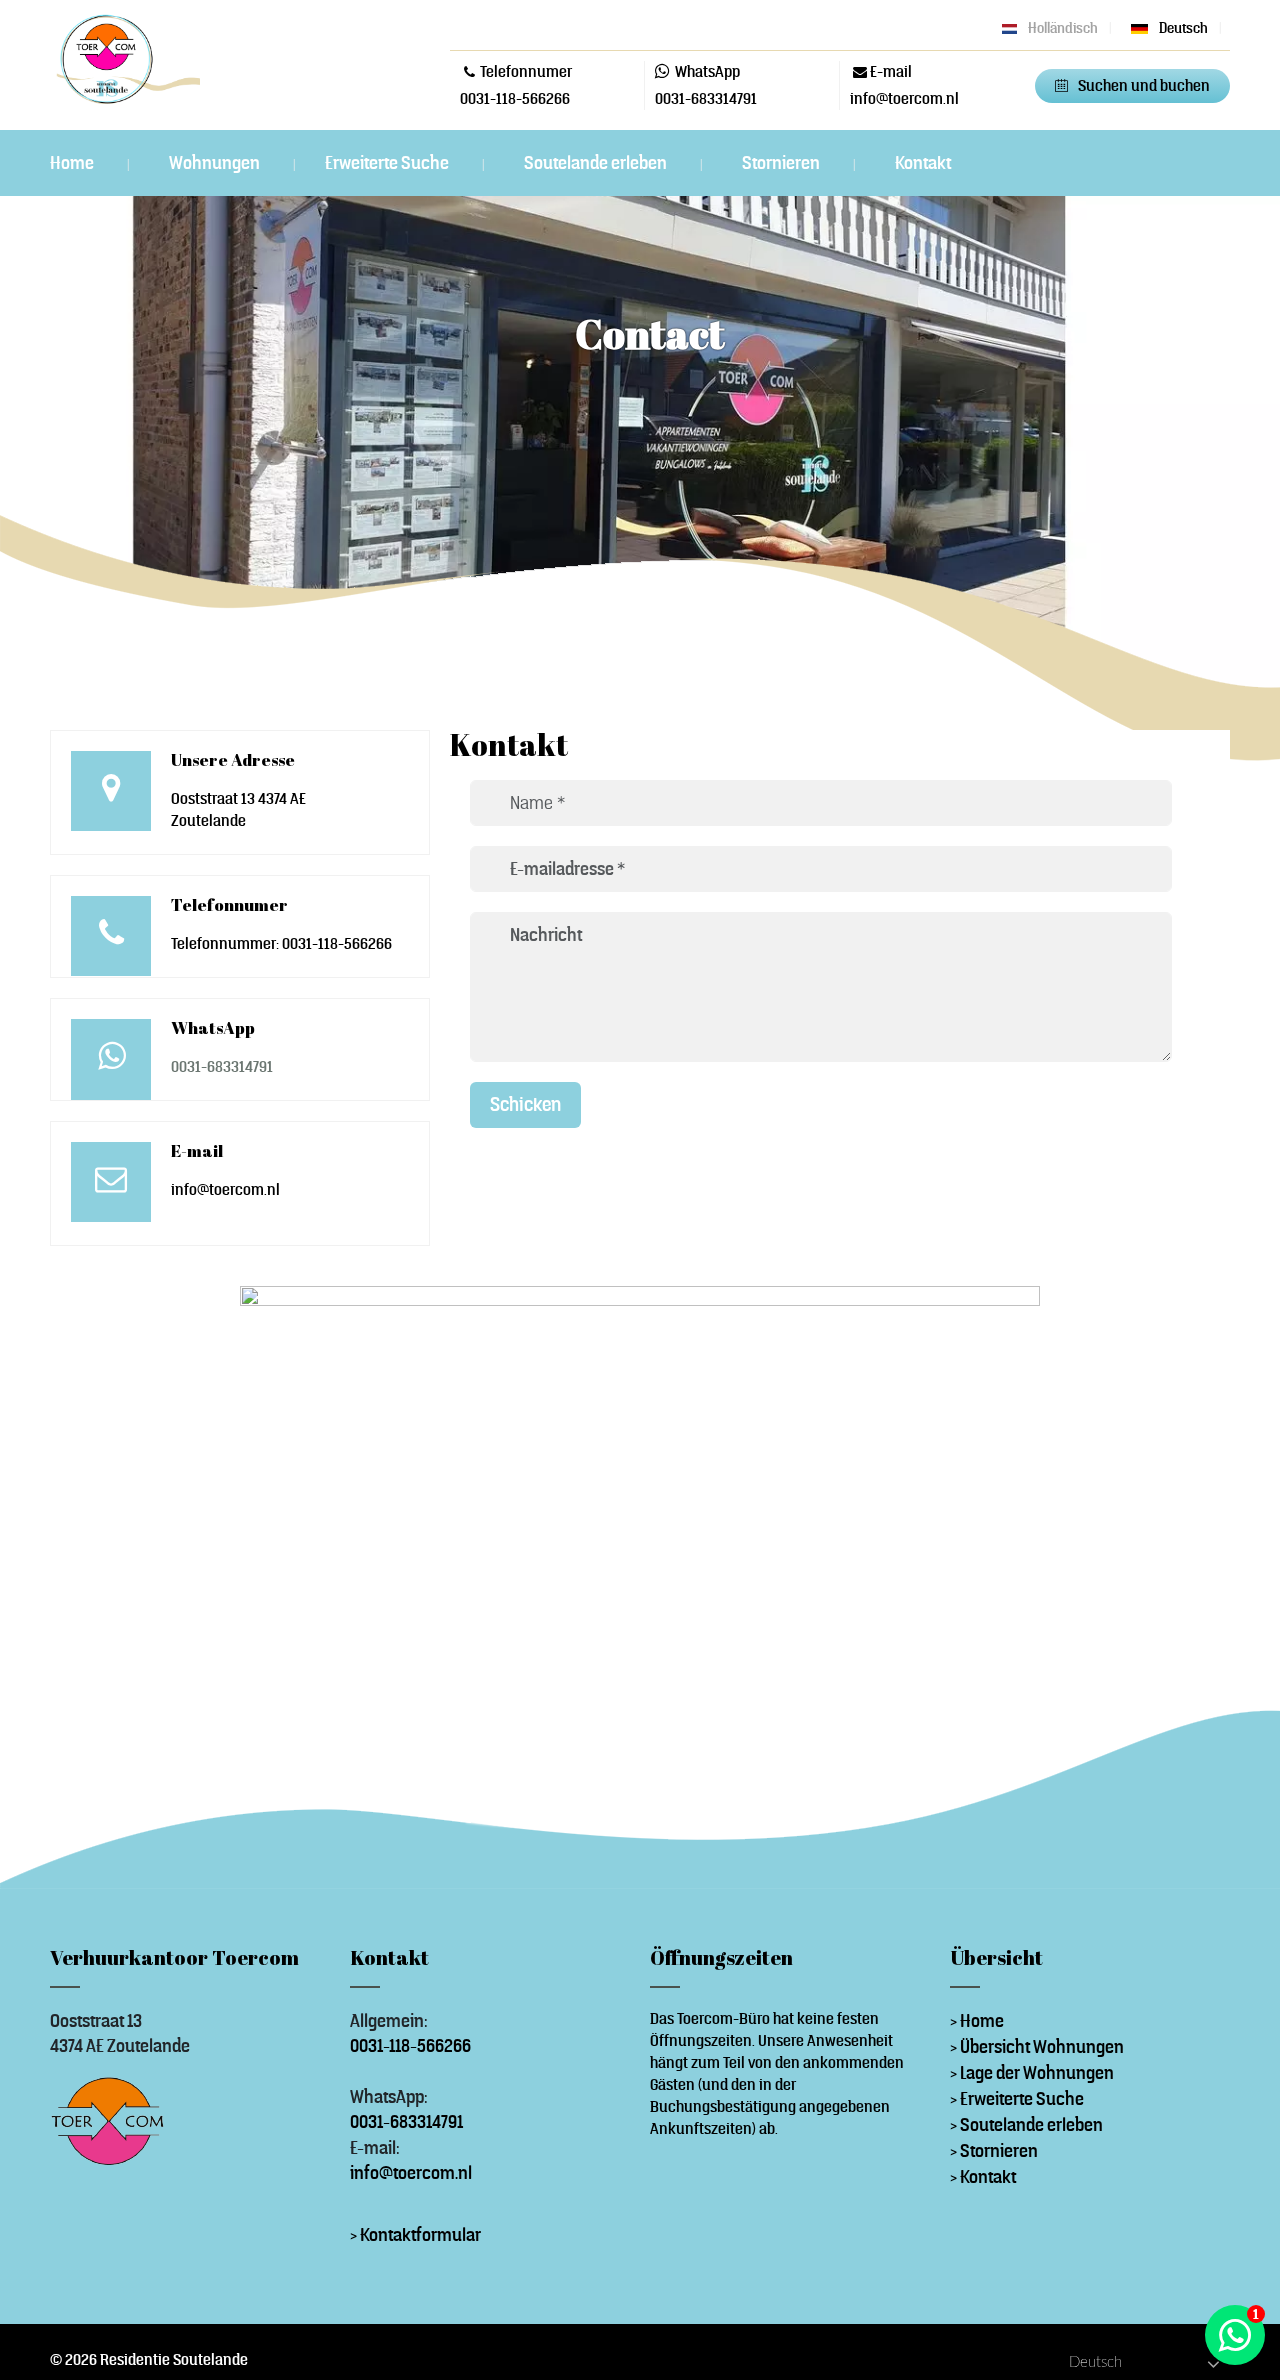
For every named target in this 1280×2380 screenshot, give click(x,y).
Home (73, 163)
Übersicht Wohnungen (1042, 2046)
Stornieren (782, 163)
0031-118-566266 (515, 98)
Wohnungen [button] (216, 162)
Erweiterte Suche (388, 163)
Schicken (525, 1104)
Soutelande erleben (597, 163)
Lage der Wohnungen (1037, 2072)
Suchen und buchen (1144, 85)
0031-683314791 (706, 98)
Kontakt (923, 163)
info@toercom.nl (411, 2172)
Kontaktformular (420, 2234)
